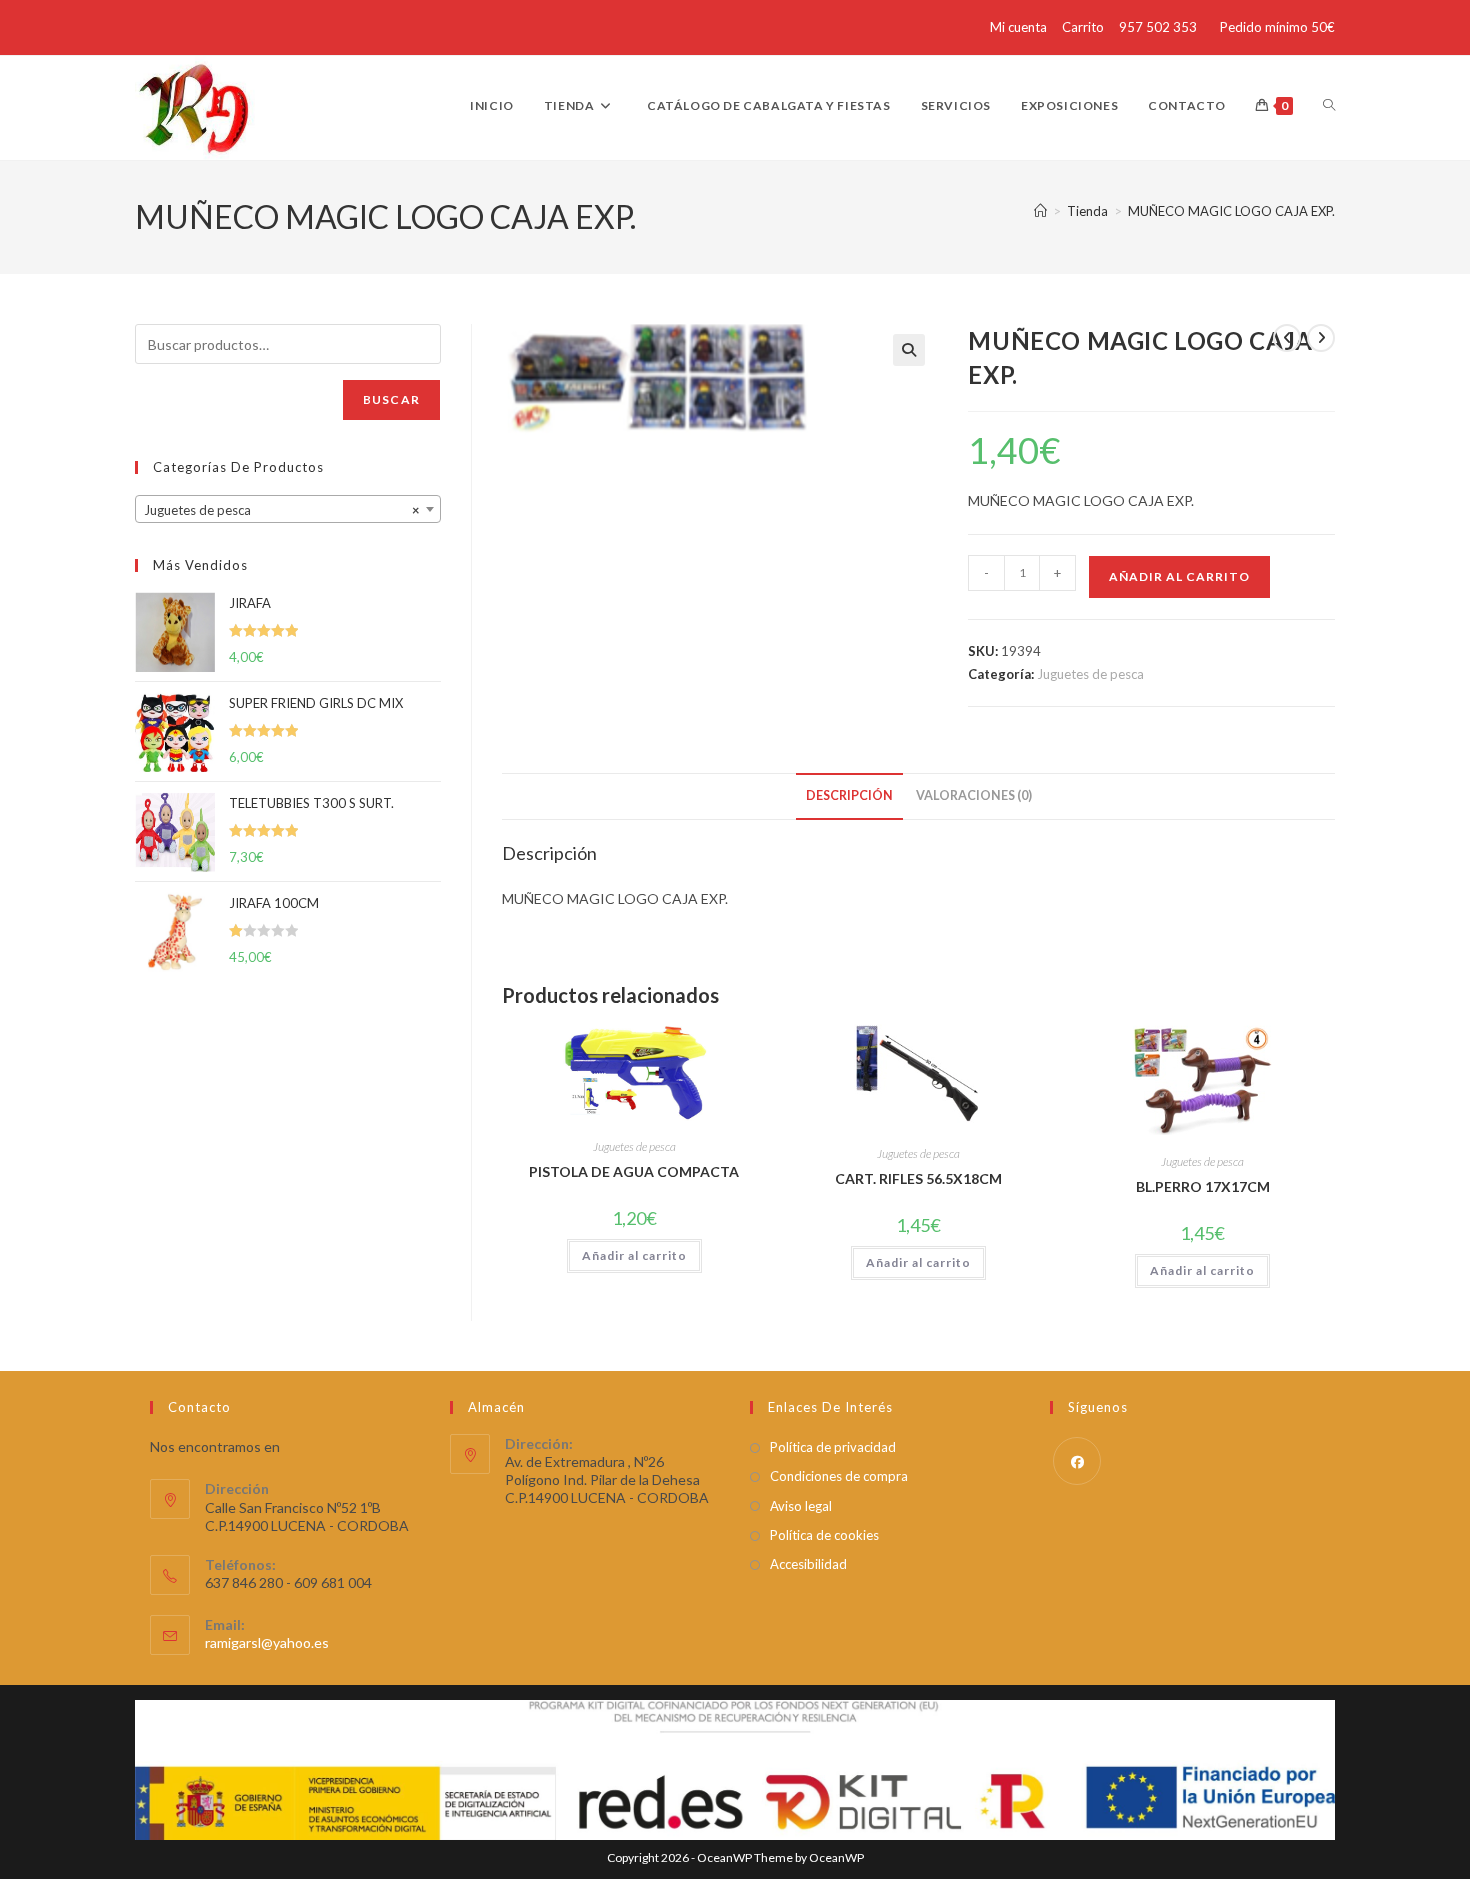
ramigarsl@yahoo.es (267, 1642)
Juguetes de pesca (1090, 674)
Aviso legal (801, 1506)
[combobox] (288, 509)
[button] (909, 350)
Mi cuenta (1018, 27)
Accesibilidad (808, 1564)
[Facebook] (1077, 1461)
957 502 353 (1158, 27)
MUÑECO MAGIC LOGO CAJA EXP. (1231, 211)
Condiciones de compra (839, 1476)
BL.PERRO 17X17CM (1203, 1186)
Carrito (1083, 27)
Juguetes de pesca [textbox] (282, 510)
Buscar (391, 399)
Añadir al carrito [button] (634, 1255)
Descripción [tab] (849, 795)
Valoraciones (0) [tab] (974, 795)
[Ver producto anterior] (1287, 338)
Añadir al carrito (1179, 576)
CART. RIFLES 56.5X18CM (918, 1178)
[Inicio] (1040, 211)
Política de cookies (824, 1535)
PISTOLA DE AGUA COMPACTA (634, 1171)
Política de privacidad (833, 1447)
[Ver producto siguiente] (1321, 338)
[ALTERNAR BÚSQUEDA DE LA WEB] (1329, 106)
